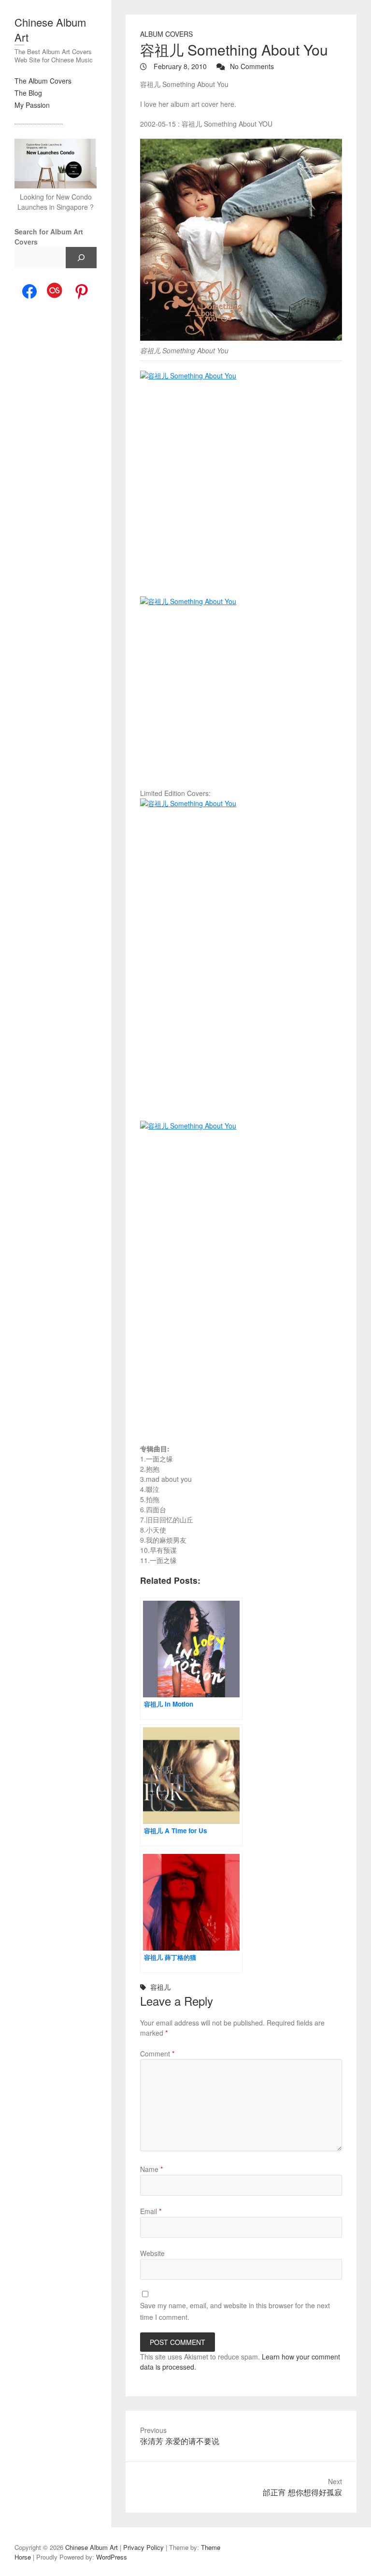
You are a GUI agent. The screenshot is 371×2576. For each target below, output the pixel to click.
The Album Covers (43, 81)
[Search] (81, 258)
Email (151, 2211)
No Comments (252, 66)
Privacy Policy (143, 2547)
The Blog (28, 93)
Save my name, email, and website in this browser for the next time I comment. (235, 2311)
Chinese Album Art (50, 29)
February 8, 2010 (179, 66)
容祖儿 (160, 1987)
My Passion (32, 105)
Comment (157, 2054)
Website (152, 2253)
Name (151, 2169)
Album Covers (166, 34)
